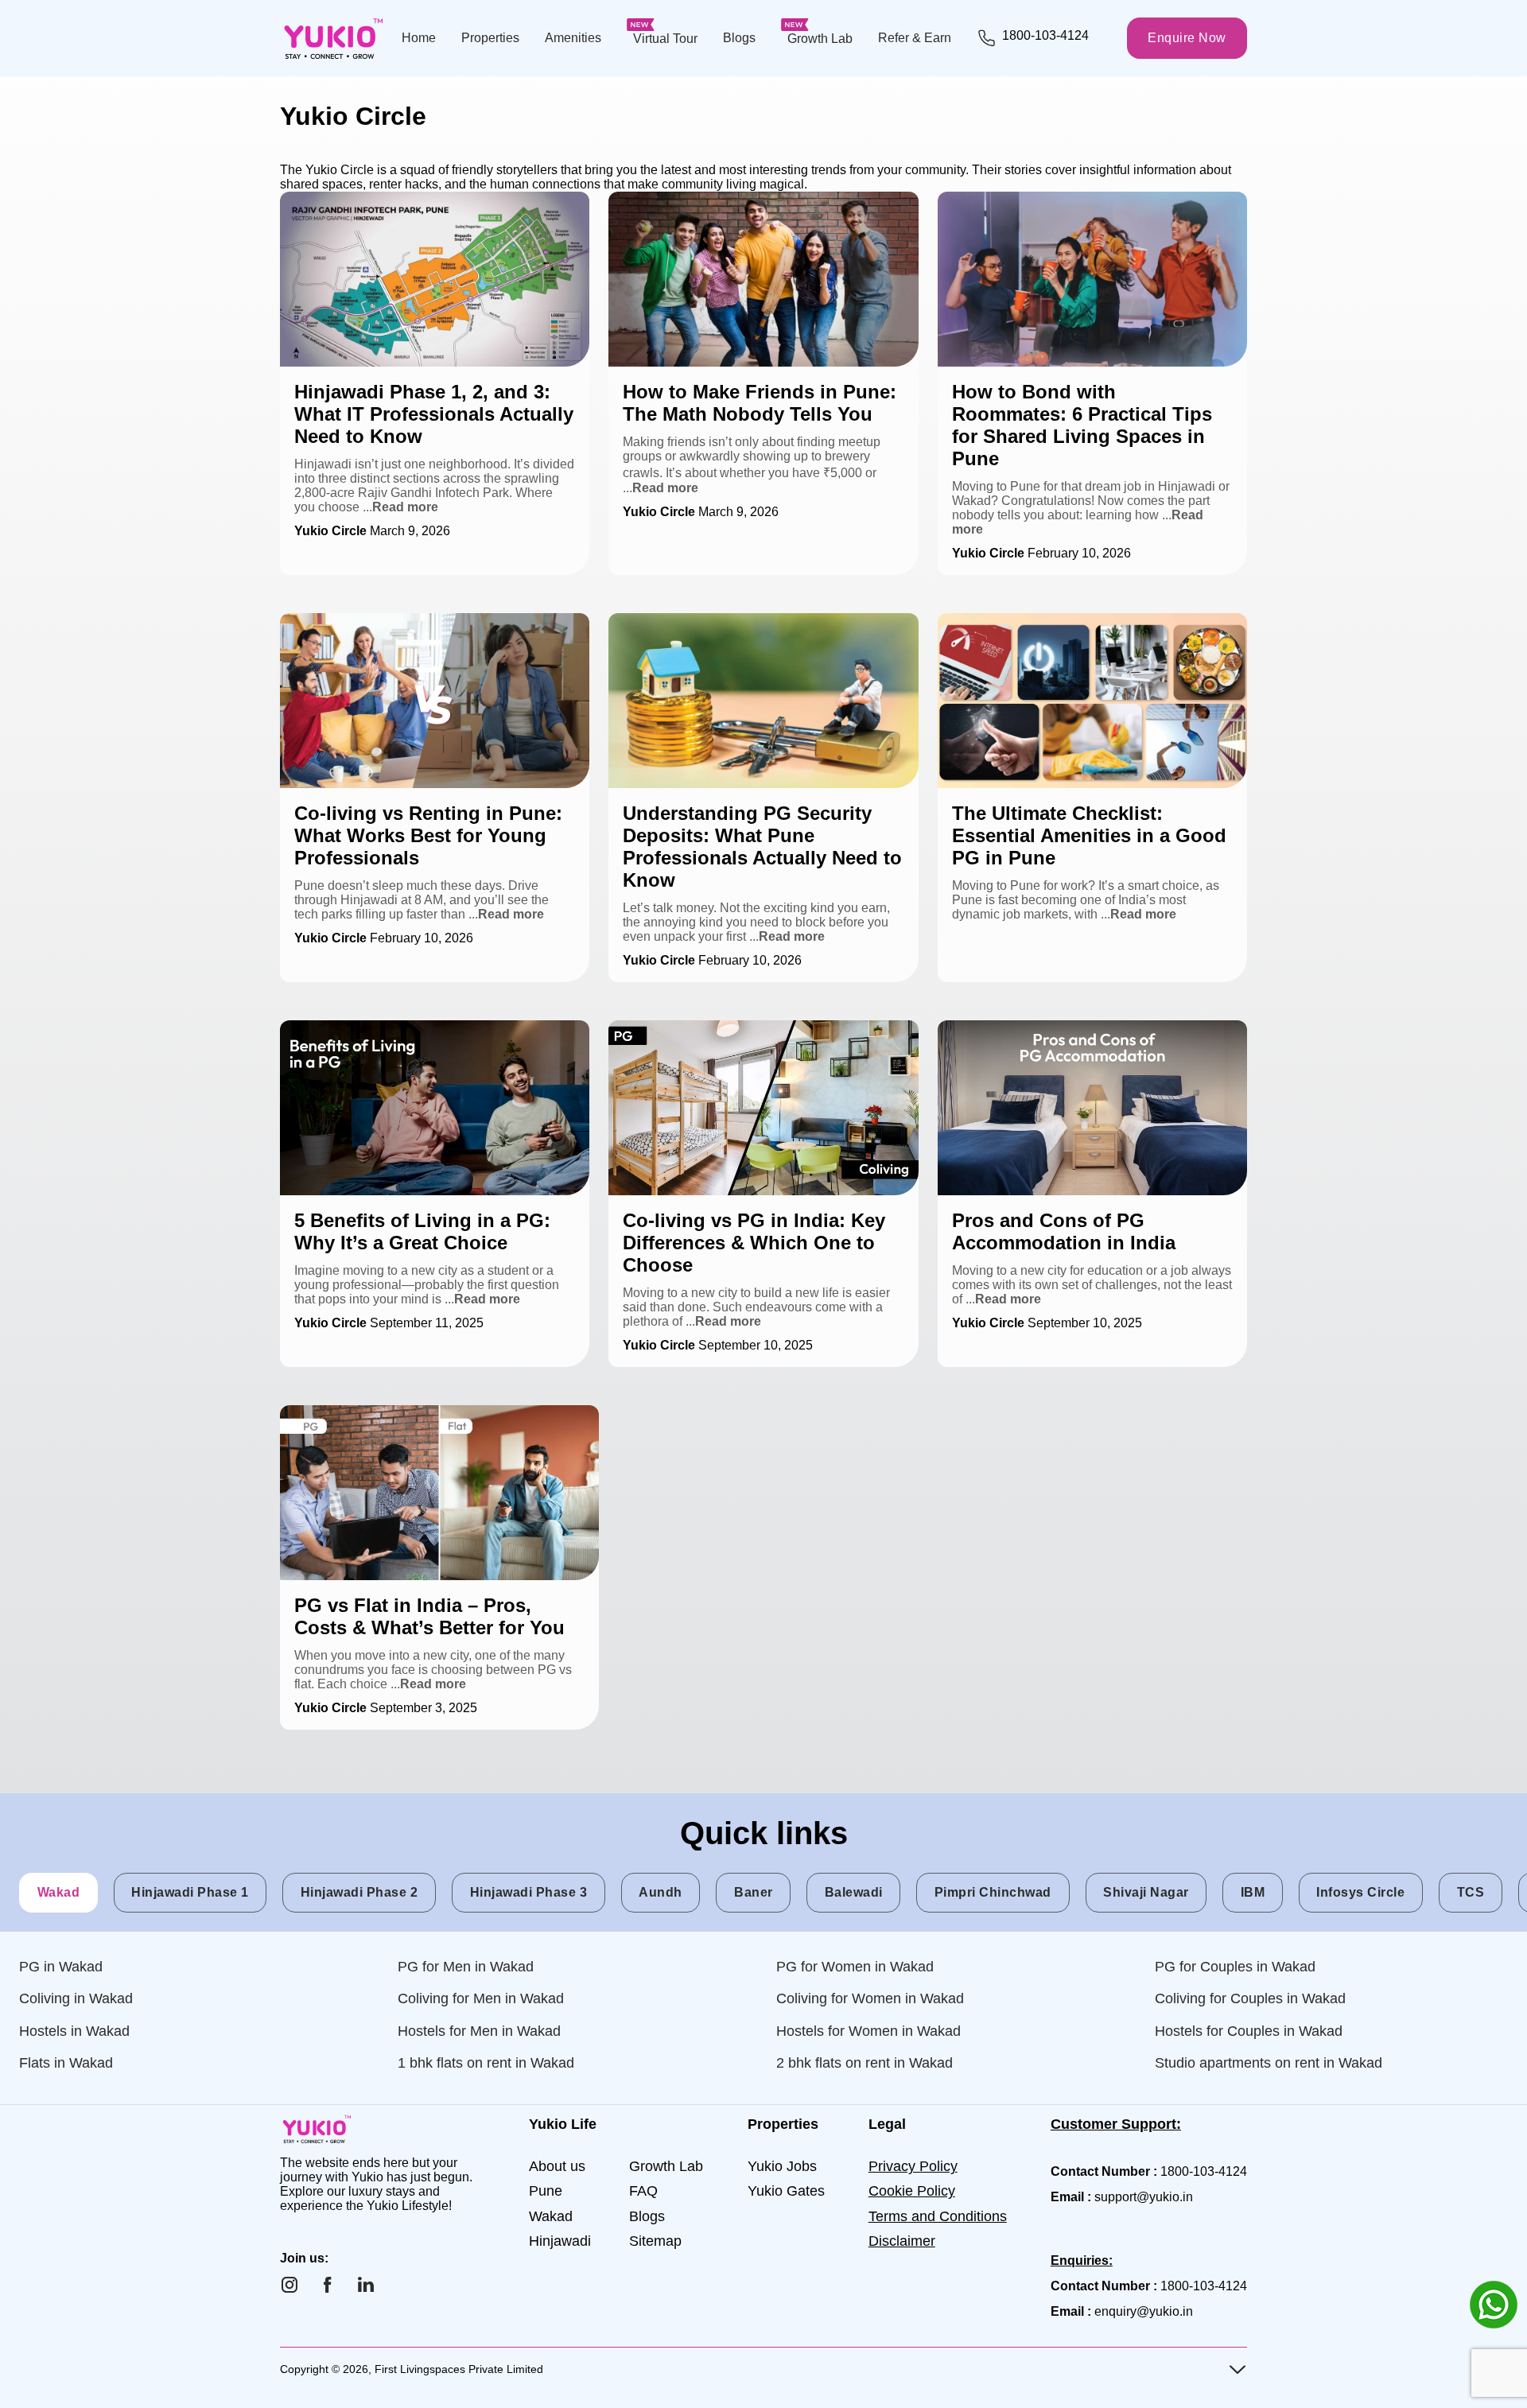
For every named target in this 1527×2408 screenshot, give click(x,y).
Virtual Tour (665, 39)
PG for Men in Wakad (466, 1967)
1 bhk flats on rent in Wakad (486, 2063)
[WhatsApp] (1494, 2305)
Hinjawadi (560, 2241)
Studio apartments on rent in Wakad (1269, 2063)
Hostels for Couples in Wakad (1249, 2031)
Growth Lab (820, 39)
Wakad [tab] (59, 1892)
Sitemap (655, 2241)
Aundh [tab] (661, 1892)
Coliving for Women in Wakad (870, 1998)
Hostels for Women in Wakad (868, 2031)
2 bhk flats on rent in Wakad (865, 2063)
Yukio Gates (786, 2191)
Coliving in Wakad (76, 1998)
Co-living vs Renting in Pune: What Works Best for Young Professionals (421, 627)
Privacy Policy (913, 2166)
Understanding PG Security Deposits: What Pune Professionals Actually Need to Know (747, 627)
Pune (546, 2191)
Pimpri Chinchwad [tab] (993, 1892)
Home (419, 38)
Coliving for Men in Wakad (481, 1998)
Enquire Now (1187, 38)
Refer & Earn (915, 38)
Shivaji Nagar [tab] (1146, 1892)
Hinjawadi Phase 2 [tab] (359, 1892)
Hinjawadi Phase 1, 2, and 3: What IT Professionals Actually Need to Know (425, 206)
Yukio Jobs (782, 2166)
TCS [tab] (1471, 1892)
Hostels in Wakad (74, 2031)
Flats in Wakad (66, 2063)
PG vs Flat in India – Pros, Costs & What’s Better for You (438, 1412)
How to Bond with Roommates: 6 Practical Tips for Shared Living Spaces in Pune (1078, 206)
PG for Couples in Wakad (1235, 1967)
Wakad (551, 2216)
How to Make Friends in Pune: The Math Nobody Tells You (760, 206)
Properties (490, 38)
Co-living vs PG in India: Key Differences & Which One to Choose (762, 1034)
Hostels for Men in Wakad (479, 2031)
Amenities (573, 38)
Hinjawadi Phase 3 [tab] (529, 1892)
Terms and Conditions (938, 2216)
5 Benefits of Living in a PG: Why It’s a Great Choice (426, 1027)
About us (557, 2166)
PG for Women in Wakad (855, 1967)
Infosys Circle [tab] (1360, 1892)
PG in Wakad (61, 1967)
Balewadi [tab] (854, 1892)
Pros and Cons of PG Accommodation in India (1067, 1027)
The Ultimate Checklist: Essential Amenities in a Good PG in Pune (1090, 627)
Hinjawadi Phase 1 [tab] (190, 1892)
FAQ (643, 2191)
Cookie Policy (912, 2191)
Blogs (739, 38)
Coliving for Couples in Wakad (1250, 1998)
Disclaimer (902, 2241)
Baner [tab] (754, 1892)
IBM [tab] (1253, 1892)
